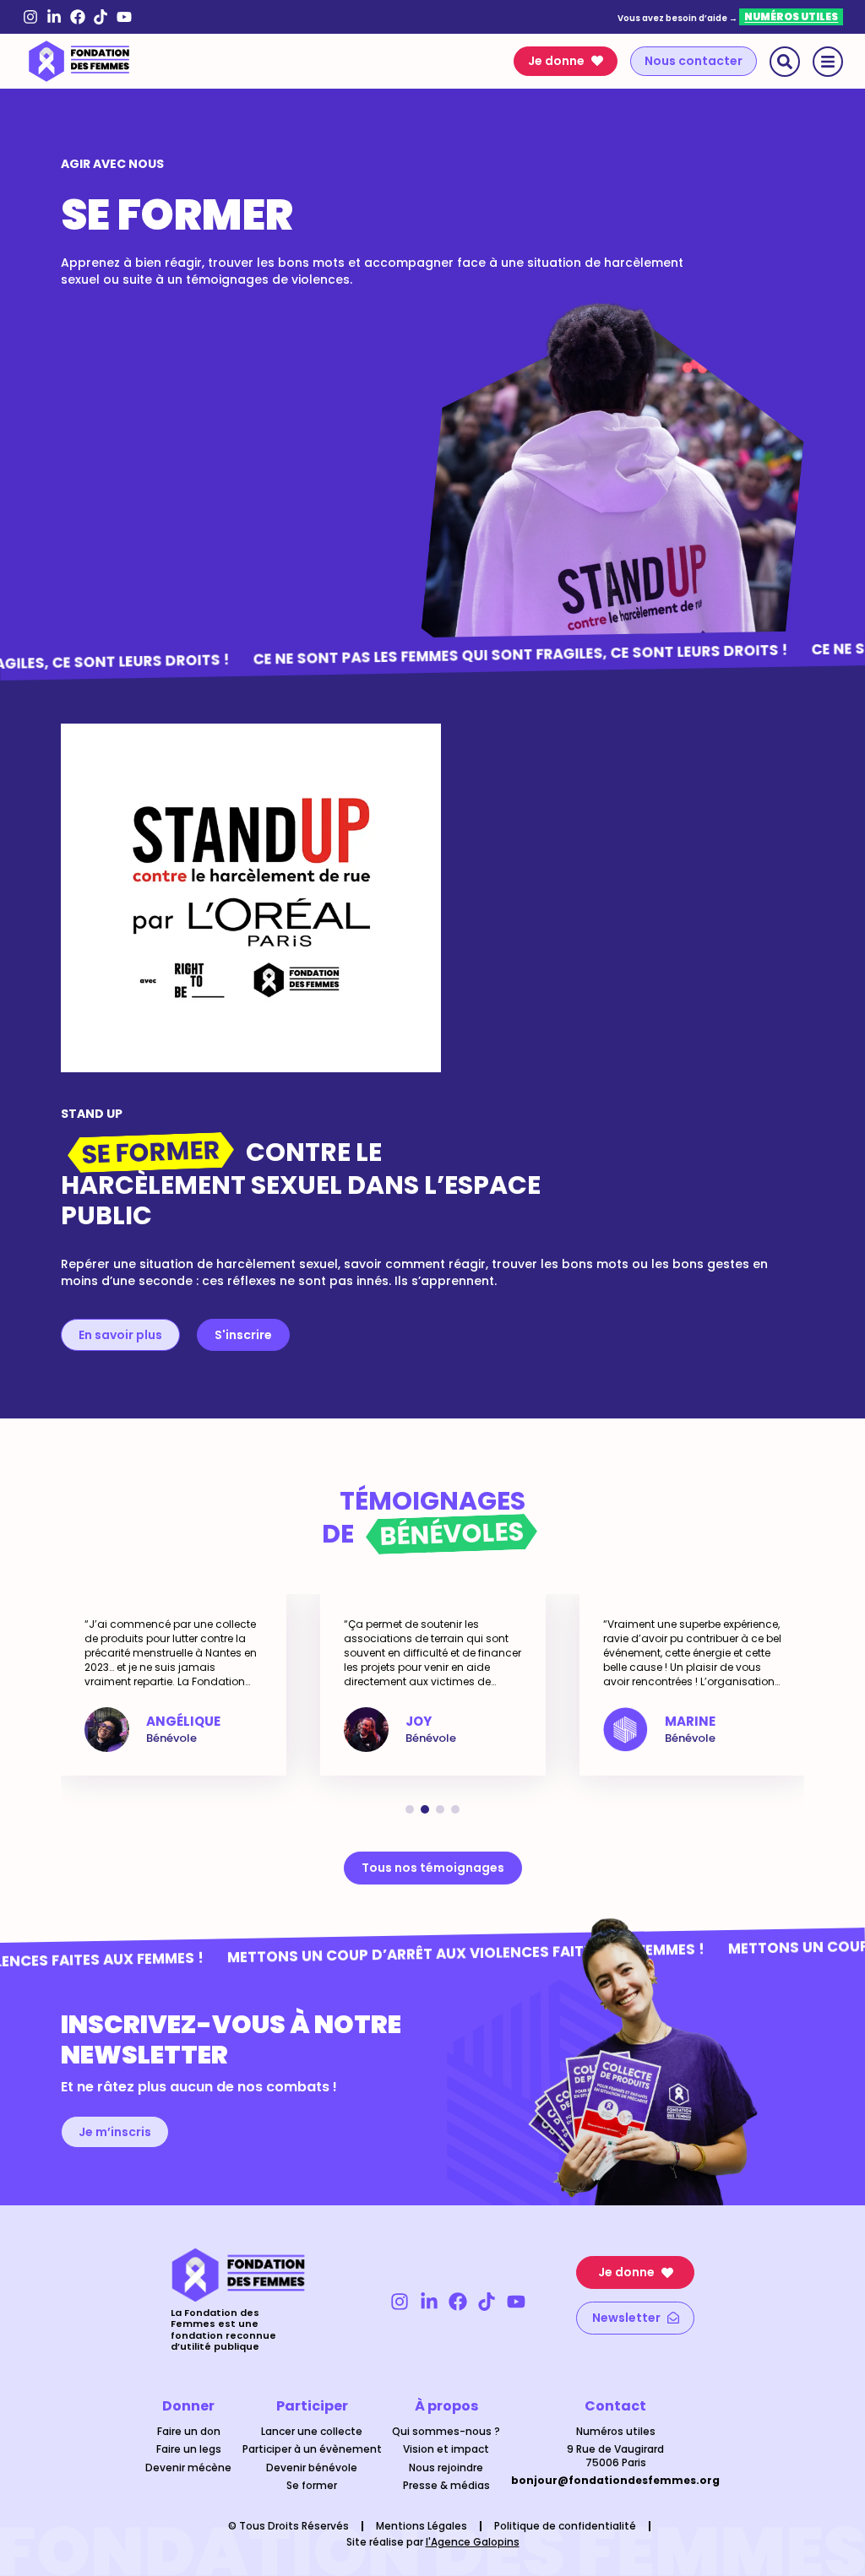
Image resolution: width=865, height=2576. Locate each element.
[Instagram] (31, 17)
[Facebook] (78, 17)
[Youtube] (124, 17)
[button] (410, 1809)
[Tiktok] (101, 17)
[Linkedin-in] (54, 17)
